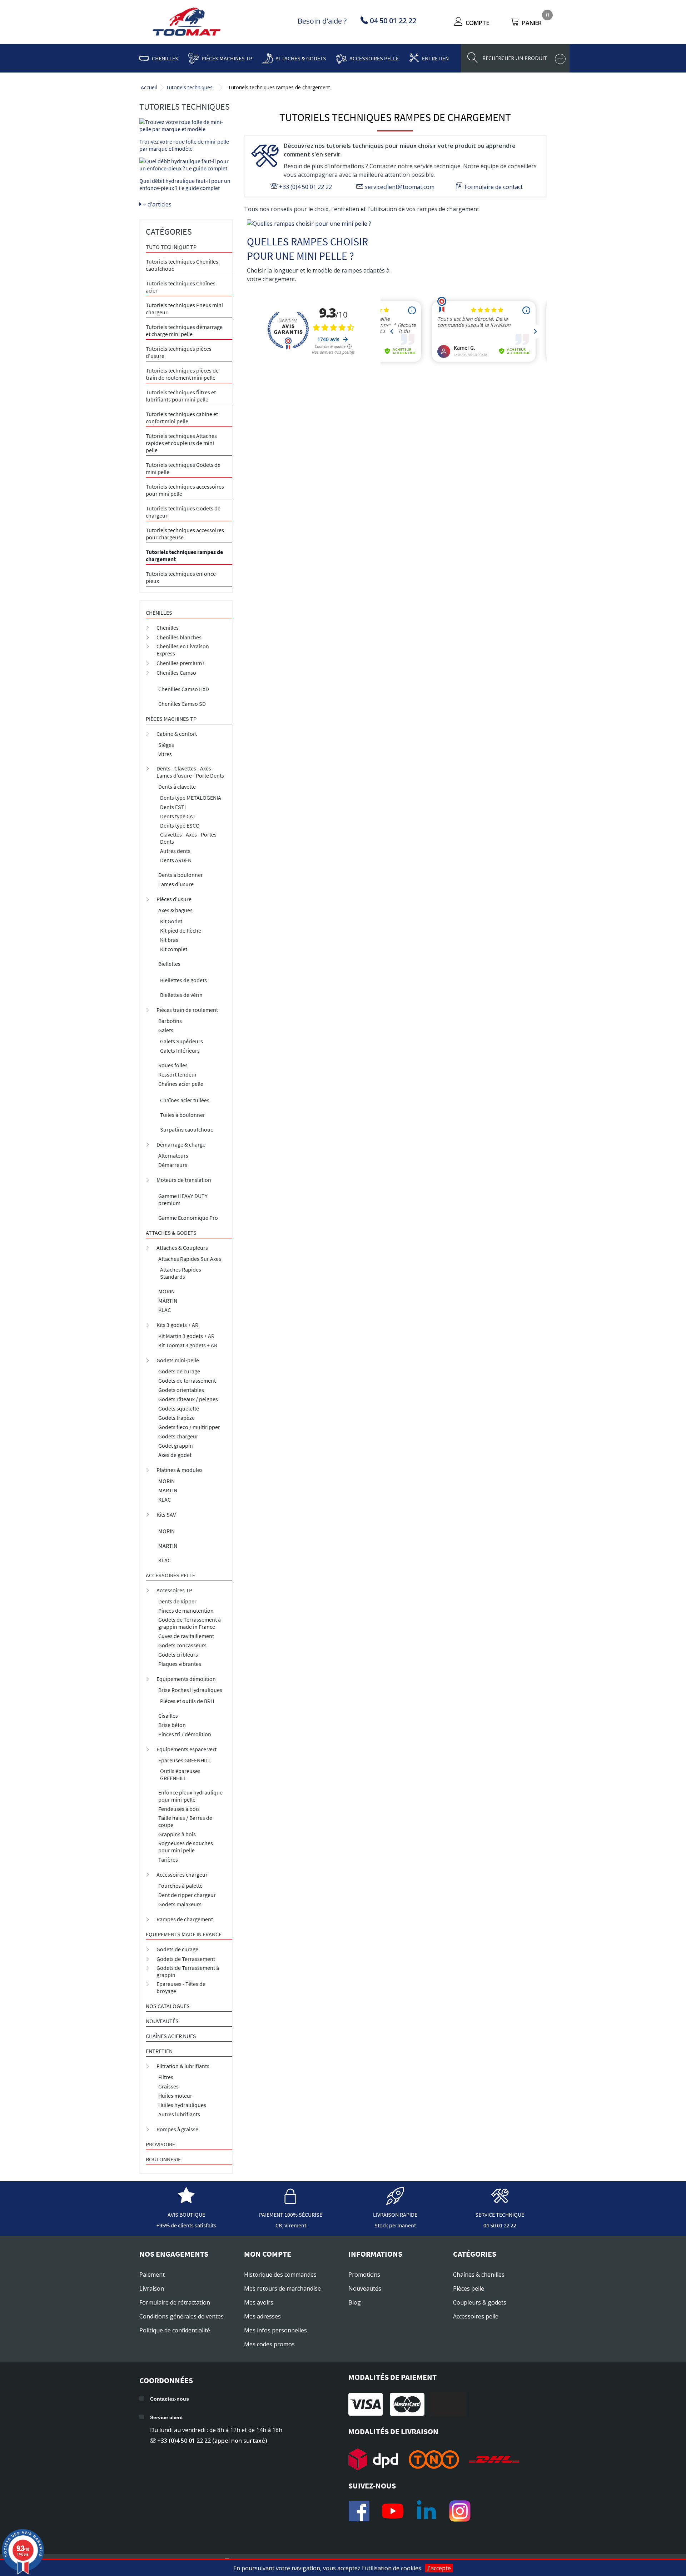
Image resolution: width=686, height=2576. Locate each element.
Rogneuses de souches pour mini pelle (186, 1847)
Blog (355, 2302)
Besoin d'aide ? (322, 21)
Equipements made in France (184, 1934)
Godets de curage (179, 1371)
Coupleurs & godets (480, 2302)
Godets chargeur (178, 1436)
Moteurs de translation (184, 1180)
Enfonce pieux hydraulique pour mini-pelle (190, 1796)
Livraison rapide (395, 2215)
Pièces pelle (469, 2288)
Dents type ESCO (180, 825)
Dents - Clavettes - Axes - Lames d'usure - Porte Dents (190, 772)
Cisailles (168, 1716)
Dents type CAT (178, 816)
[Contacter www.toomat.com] (500, 2201)
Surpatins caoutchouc (187, 1129)
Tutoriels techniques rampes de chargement (184, 555)
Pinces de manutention (186, 1611)
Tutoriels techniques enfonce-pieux (182, 577)
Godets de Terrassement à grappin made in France (190, 1623)
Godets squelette (179, 1408)
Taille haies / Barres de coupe (185, 1821)
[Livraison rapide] (395, 2201)
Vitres (165, 754)
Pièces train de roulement (187, 1010)
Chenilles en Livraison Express (183, 650)
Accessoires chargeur (182, 1874)
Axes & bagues (175, 910)
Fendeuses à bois (179, 1809)
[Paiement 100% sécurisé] (291, 2201)
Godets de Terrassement (186, 1959)
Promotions (364, 2275)
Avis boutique (186, 2215)
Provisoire (160, 2144)
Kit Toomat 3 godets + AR (188, 1345)
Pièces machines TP (227, 58)
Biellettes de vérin (181, 995)
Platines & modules (180, 1470)
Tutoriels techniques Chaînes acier (181, 287)
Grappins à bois (177, 1834)
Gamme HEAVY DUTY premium (183, 1199)
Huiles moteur (175, 2096)
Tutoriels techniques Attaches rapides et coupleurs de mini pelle (181, 443)
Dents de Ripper (177, 1601)
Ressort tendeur (178, 1074)
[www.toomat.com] (187, 23)
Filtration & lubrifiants (183, 2066)
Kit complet (174, 949)
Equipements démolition (186, 1679)
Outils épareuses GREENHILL (180, 1774)
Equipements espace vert (187, 1749)
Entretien (435, 58)
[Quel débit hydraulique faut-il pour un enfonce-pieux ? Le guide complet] (186, 165)
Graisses (168, 2086)
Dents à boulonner (181, 875)
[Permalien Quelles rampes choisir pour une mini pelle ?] (319, 224)
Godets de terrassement (187, 1381)
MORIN (166, 1291)
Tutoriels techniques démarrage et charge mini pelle (184, 330)
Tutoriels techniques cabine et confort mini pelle (182, 418)
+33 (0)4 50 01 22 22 (305, 187)
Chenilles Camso (176, 673)
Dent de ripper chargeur (187, 1895)
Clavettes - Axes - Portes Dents (188, 838)
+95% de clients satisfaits (186, 2225)
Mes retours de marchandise (282, 2288)
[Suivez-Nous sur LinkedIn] (426, 2511)
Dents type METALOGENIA (191, 798)
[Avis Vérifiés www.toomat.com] (186, 2201)
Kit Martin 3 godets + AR (186, 1336)
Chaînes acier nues (171, 2036)
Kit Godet (171, 921)
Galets (166, 1030)
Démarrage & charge (181, 1144)
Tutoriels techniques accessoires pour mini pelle (185, 490)
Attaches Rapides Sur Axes (190, 1259)
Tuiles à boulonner (183, 1115)
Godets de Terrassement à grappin (188, 1971)
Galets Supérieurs (182, 1041)
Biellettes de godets (183, 980)
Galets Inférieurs (180, 1050)
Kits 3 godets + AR (177, 1325)
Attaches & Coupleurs (182, 1248)
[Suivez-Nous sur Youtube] (393, 2511)
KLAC (165, 1310)
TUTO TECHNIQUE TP (171, 247)
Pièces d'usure (174, 899)
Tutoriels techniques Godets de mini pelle (183, 468)
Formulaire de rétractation (175, 2302)
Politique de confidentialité (175, 2330)
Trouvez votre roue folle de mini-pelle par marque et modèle (184, 145)
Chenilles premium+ (181, 663)
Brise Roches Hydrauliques (190, 1690)
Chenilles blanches (179, 637)
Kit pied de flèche (181, 930)
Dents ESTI (173, 807)
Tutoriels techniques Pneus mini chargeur (184, 309)
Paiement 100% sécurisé (291, 2215)
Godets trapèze (177, 1418)
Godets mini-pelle (178, 1360)
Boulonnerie (163, 2159)
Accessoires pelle (374, 58)
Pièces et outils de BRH (187, 1701)
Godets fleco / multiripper (189, 1427)
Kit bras (169, 940)
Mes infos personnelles (275, 2330)
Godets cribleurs (178, 1654)
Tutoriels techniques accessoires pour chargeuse (185, 534)
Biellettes (169, 964)
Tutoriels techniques (189, 87)
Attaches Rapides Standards (181, 1273)
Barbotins (170, 1021)
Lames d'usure (176, 884)
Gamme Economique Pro (188, 1218)
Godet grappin (176, 1446)
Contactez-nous (170, 2399)
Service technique (500, 2215)
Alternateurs (173, 1155)
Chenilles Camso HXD (184, 689)
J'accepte (439, 2568)
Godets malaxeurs (180, 1904)
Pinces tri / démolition (185, 1734)
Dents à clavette (177, 787)
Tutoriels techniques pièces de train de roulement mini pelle (182, 374)
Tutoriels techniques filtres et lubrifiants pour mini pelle (181, 396)
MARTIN (168, 1301)
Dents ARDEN (176, 860)
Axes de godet (175, 1455)
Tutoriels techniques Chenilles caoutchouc (182, 265)
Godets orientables (181, 1390)
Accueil (149, 87)
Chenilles (165, 58)
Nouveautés (162, 2021)
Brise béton (172, 1725)
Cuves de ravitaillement (186, 1636)
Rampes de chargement (185, 1919)
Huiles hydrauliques (182, 2105)
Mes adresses (262, 2316)
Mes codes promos (269, 2344)
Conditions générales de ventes (182, 2316)
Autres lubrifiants (179, 2114)
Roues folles (173, 1065)
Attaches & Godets (301, 58)
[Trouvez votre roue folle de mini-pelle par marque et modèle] (186, 125)
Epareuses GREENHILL (185, 1760)
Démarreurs (173, 1165)
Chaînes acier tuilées (185, 1100)
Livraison (152, 2288)
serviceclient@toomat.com (399, 187)
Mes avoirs (259, 2302)
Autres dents (175, 851)
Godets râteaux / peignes (188, 1399)
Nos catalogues (168, 2006)
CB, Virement (291, 2225)
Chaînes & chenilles (479, 2275)
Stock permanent (395, 2225)
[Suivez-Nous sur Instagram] (460, 2511)
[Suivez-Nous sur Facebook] (359, 2511)
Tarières (168, 1859)
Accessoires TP (174, 1590)
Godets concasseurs (182, 1645)
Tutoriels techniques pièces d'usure (179, 352)
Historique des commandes (280, 2275)
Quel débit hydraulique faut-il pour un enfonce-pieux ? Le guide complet (185, 184)
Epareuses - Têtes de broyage (181, 1987)
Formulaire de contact (493, 187)
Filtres (166, 2077)
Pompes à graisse (177, 2129)
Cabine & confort (177, 734)
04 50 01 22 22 (500, 2225)
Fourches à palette (180, 1886)
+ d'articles (156, 204)
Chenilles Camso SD (182, 704)
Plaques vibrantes (180, 1664)
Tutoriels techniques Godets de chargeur (183, 512)
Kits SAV (166, 1514)
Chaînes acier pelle (181, 1084)
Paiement (152, 2275)
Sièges (166, 745)
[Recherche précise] (560, 59)
